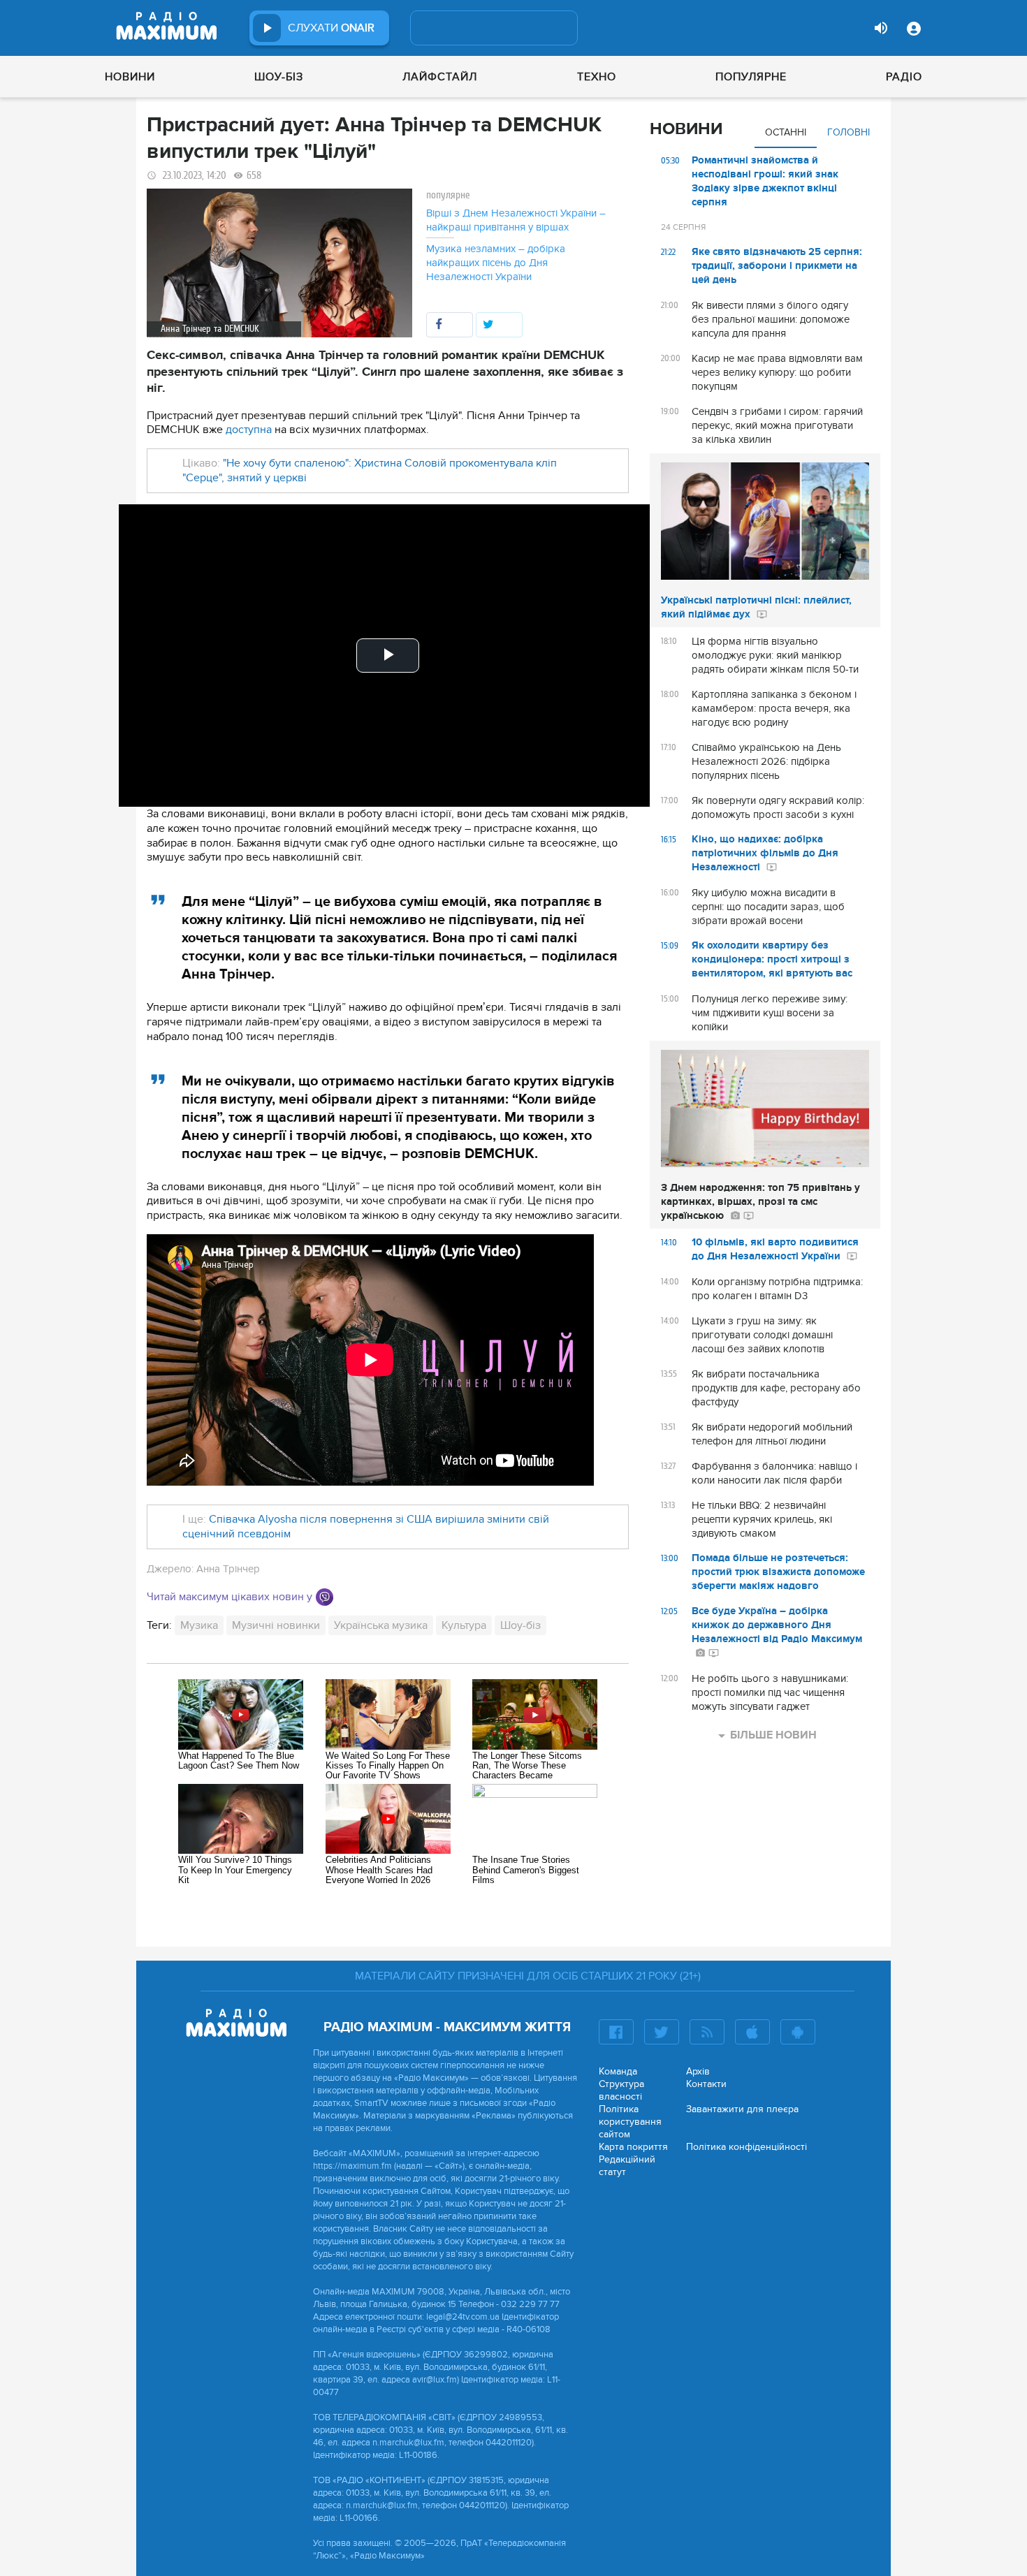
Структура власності (621, 2090)
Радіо (904, 77)
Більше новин (773, 1735)
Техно (597, 77)
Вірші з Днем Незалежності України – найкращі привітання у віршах (516, 220)
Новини (130, 77)
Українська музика (381, 1625)
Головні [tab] (848, 132)
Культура (464, 1625)
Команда (618, 2071)
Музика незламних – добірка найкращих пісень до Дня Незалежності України (496, 263)
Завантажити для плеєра (742, 2109)
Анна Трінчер (228, 1569)
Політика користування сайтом (630, 2122)
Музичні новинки (276, 1625)
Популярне (751, 77)
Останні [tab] (786, 132)
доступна (249, 430)
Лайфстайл (440, 77)
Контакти (706, 2084)
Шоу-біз (279, 77)
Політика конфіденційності (746, 2147)
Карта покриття (633, 2147)
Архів (698, 2071)
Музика (199, 1625)
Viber (325, 1597)
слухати (331, 28)
